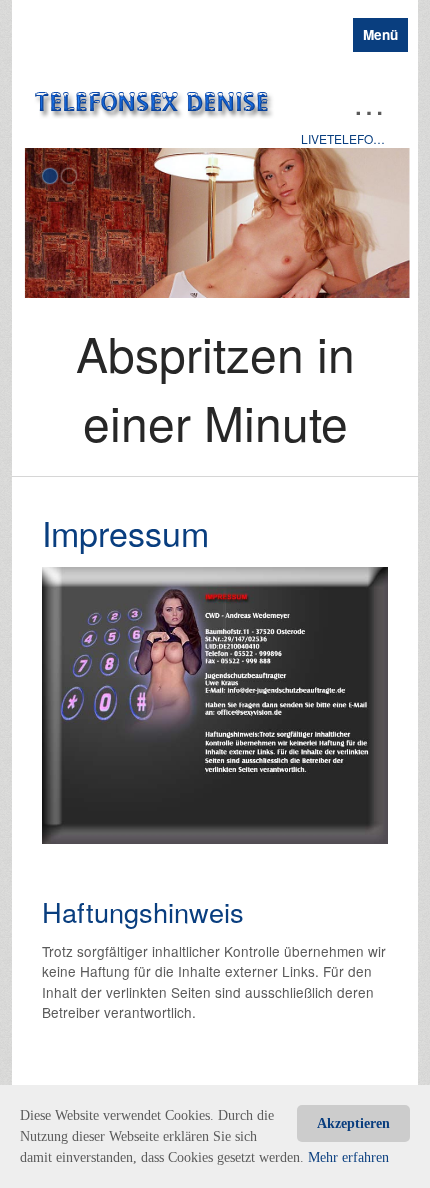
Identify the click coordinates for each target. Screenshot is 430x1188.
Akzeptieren (353, 1123)
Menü (380, 34)
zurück (37, 307)
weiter (393, 307)
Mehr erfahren (348, 1157)
